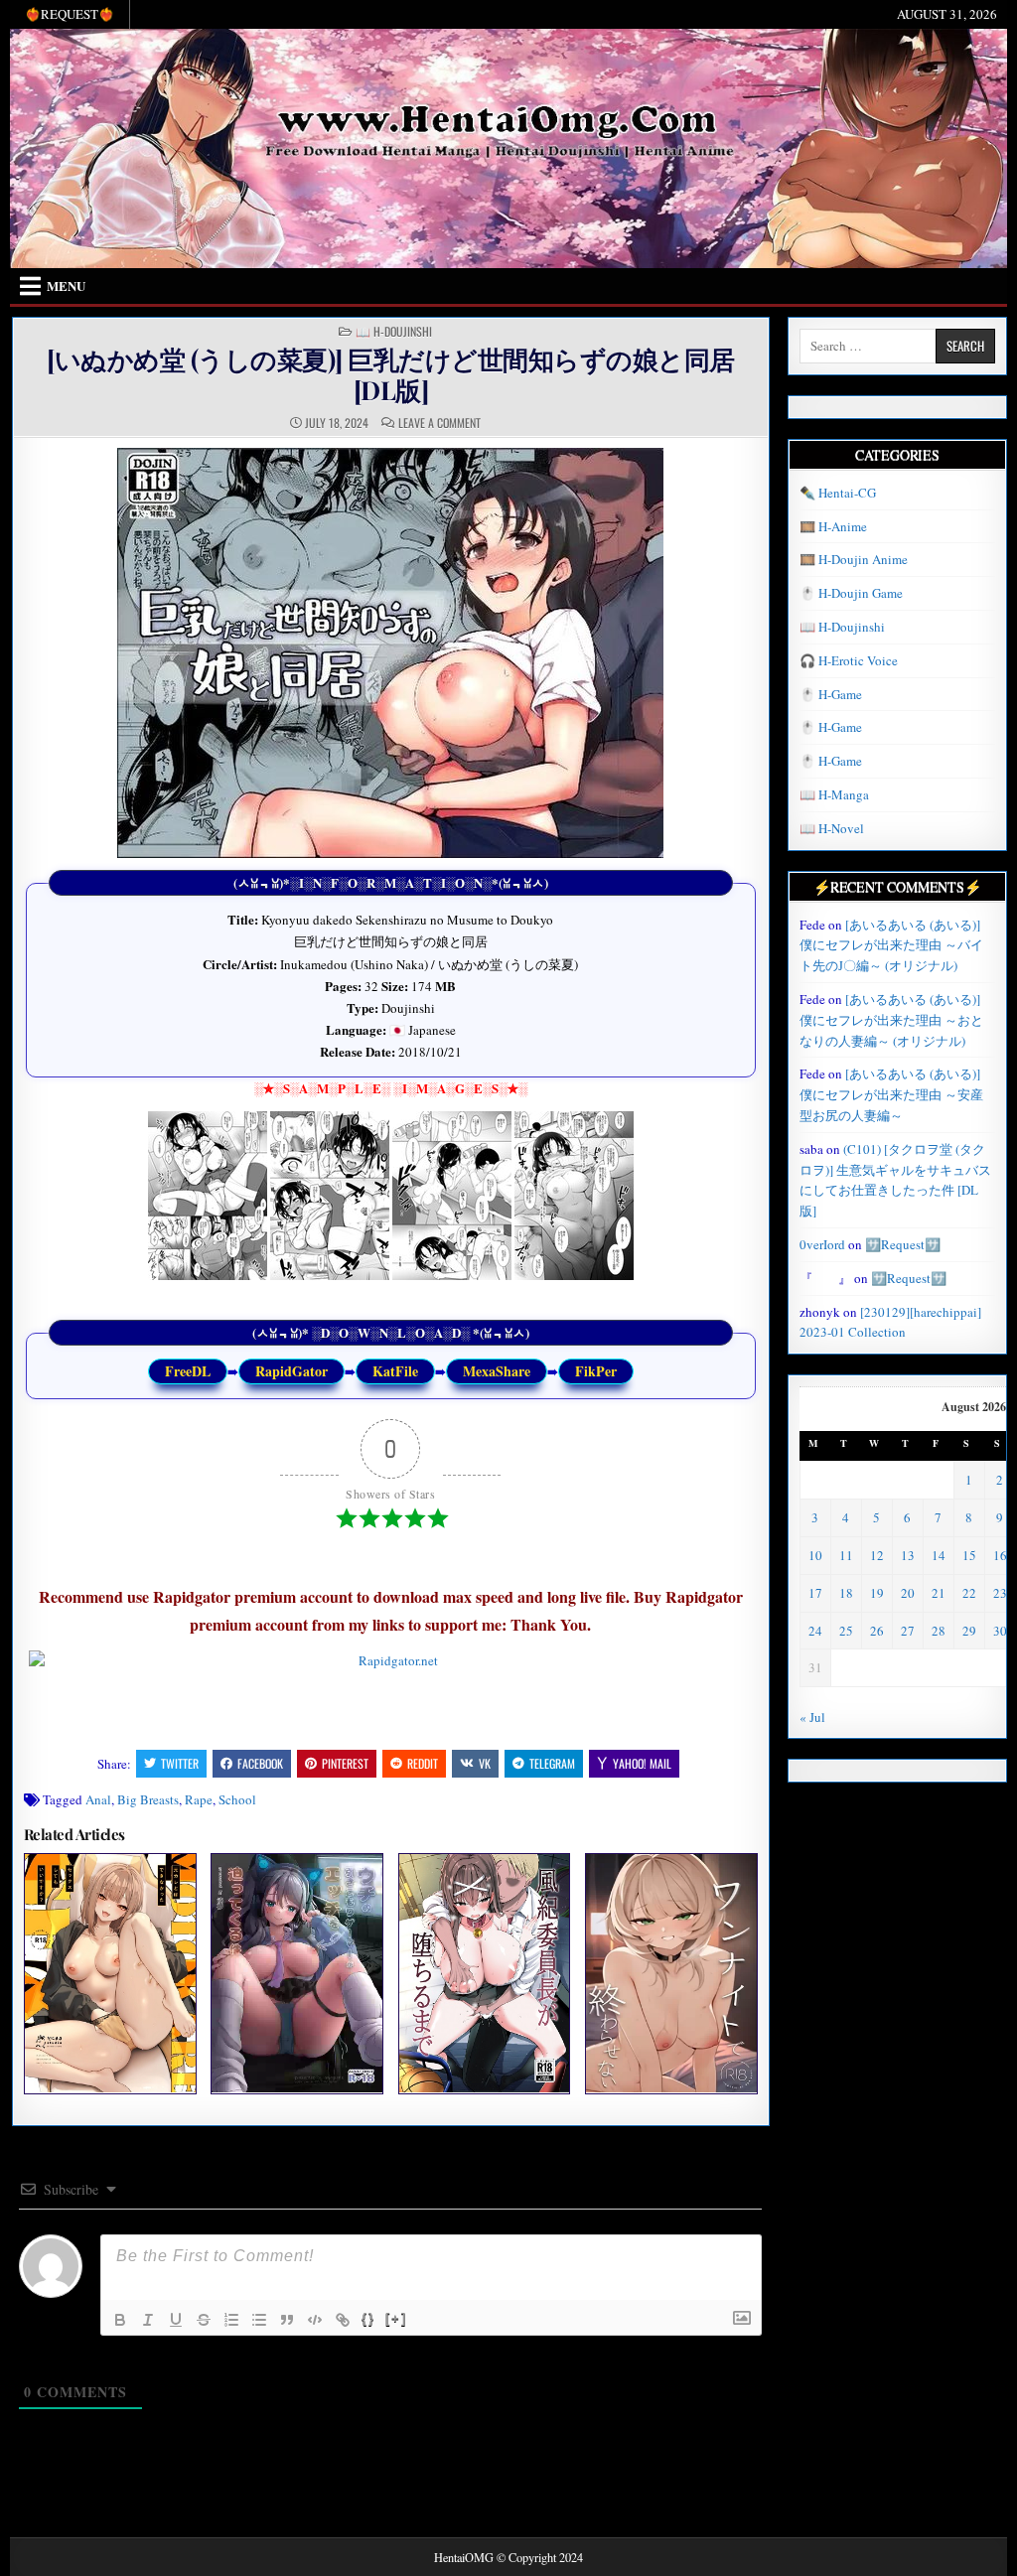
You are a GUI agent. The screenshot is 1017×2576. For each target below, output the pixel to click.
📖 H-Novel (832, 828)
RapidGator (291, 1371)
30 (1000, 1631)
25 (846, 1631)
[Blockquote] (287, 2320)
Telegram (552, 1763)
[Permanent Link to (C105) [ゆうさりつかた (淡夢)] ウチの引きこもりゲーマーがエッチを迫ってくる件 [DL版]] (297, 1973)
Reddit (423, 1763)
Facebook (260, 1763)
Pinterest (345, 1763)
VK (485, 1763)
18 (846, 1593)
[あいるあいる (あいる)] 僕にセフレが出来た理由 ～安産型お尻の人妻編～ (891, 1094)
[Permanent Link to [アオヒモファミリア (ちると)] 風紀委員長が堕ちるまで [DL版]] (485, 1973)
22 (969, 1593)
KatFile (395, 1371)
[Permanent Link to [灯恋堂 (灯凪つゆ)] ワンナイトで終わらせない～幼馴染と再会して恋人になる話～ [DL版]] (671, 1973)
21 (939, 1593)
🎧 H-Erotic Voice (849, 660)
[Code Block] (315, 2320)
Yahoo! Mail (642, 1763)
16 (1000, 1555)
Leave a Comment (439, 423)
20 (908, 1593)
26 (877, 1631)
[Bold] (120, 2320)
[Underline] (176, 2320)
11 (846, 1555)
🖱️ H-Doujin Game (851, 593)
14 (939, 1555)
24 (815, 1631)
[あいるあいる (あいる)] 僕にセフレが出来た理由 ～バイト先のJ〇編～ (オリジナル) (891, 945)
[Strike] (204, 2320)
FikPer (596, 1371)
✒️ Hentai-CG (838, 493)
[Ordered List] (231, 2320)
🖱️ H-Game (831, 694)
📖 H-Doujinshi (394, 332)
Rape (199, 1799)
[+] (396, 2318)
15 (969, 1555)
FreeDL (188, 1371)
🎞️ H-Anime (833, 526)
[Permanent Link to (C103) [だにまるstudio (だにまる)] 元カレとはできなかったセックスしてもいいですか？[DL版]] (110, 1973)
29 (969, 1631)
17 (815, 1593)
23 (1000, 1593)
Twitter (180, 1763)
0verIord (822, 1244)
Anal (98, 1799)
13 (908, 1555)
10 (815, 1555)
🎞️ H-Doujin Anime (854, 559)
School (237, 1799)
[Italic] (148, 2320)
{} (368, 2318)
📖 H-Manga (834, 794)
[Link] (343, 2320)
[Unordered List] (259, 2320)
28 (939, 1631)
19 (877, 1593)
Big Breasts (148, 1799)
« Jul (812, 1717)
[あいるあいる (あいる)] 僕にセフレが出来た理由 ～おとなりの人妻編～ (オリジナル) (891, 1020)
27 (908, 1631)
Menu (66, 286)
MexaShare (497, 1371)
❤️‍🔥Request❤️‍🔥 (70, 14)
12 (877, 1555)
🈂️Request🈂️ (903, 1244)
